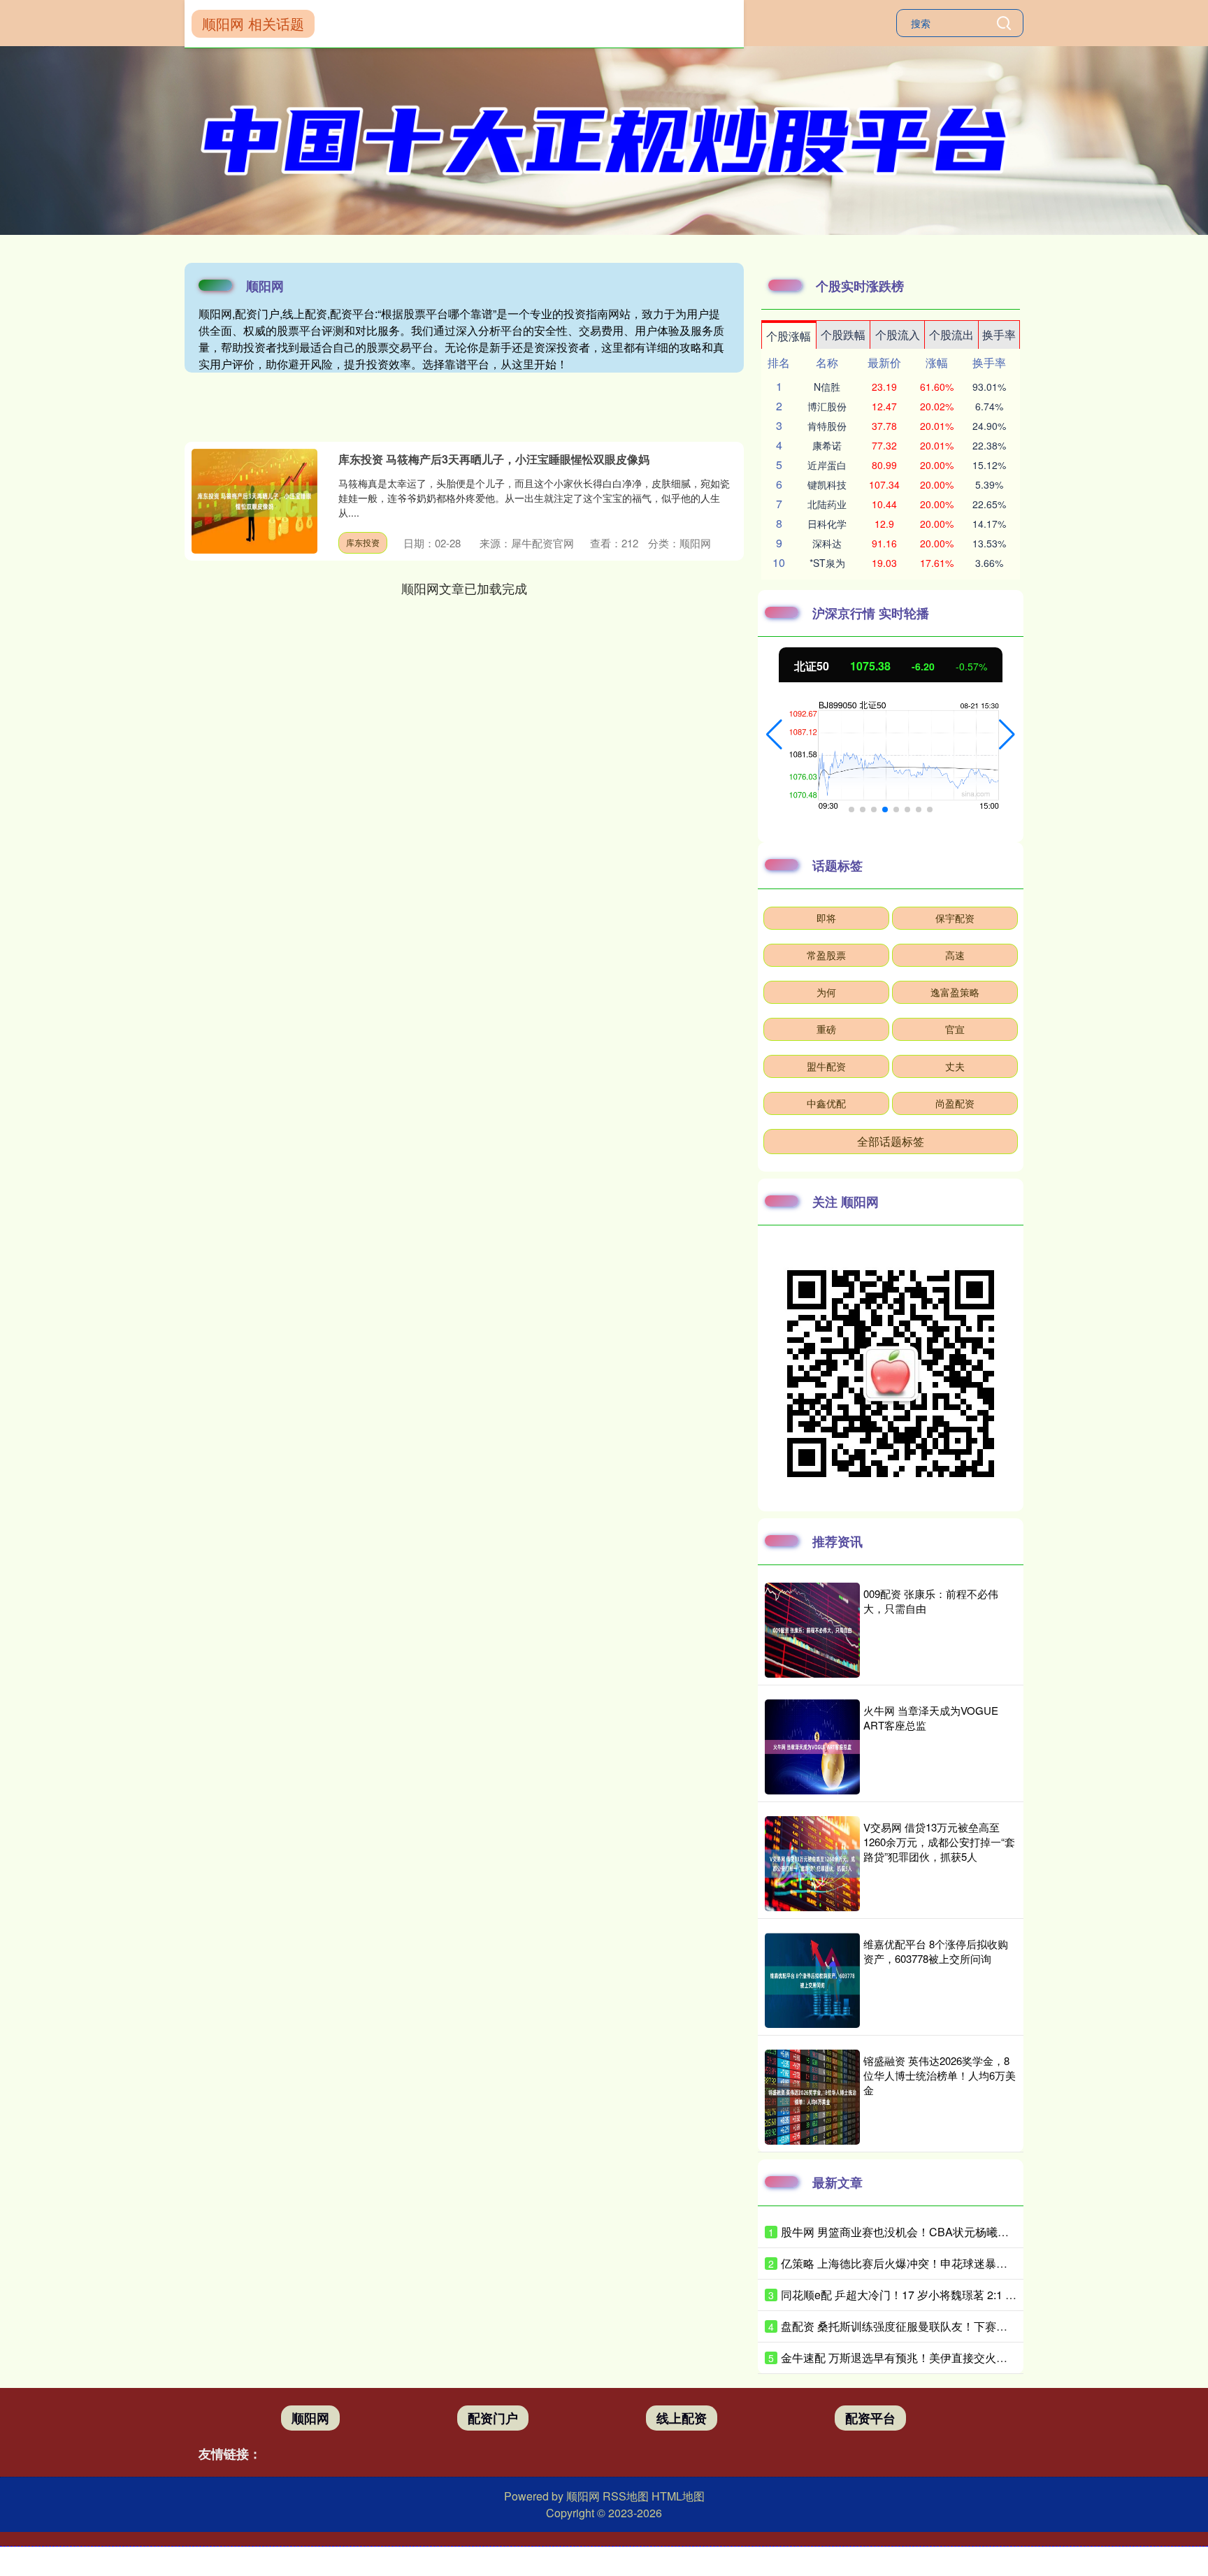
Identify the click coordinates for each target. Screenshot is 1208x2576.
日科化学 (827, 524)
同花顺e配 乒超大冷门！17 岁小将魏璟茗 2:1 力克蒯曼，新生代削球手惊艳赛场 (977, 2295)
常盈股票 (826, 955)
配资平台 (870, 2418)
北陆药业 (827, 504)
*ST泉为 (827, 563)
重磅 (826, 1029)
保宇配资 (955, 918)
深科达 (827, 543)
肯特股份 (827, 426)
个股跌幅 (843, 334)
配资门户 (493, 2418)
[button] (774, 735)
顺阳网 (310, 2418)
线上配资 (682, 2418)
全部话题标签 (891, 1141)
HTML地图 (678, 2496)
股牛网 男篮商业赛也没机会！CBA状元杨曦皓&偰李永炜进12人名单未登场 (966, 2232)
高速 (955, 955)
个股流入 (898, 334)
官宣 (955, 1029)
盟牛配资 (826, 1066)
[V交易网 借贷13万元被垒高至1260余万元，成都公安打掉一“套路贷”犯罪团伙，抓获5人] (812, 1864)
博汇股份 (827, 406)
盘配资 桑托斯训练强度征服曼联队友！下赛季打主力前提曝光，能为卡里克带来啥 (984, 2326)
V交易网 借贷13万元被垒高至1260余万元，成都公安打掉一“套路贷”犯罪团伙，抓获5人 (939, 1842)
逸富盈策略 (955, 992)
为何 (826, 992)
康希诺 (827, 445)
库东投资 (363, 542)
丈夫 (955, 1066)
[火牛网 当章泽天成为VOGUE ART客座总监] (812, 1747)
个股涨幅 (789, 336)
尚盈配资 (955, 1103)
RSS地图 (626, 2496)
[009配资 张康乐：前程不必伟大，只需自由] (812, 1630)
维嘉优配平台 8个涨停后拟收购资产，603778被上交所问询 (936, 1951)
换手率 (999, 334)
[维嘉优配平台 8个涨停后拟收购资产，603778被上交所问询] (812, 1980)
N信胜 (827, 387)
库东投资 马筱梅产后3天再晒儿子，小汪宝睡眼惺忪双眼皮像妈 (494, 459)
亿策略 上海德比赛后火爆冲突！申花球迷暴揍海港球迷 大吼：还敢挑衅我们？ (974, 2263)
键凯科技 (827, 484)
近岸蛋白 (827, 465)
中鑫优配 (826, 1103)
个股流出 (951, 334)
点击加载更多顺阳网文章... (465, 588)
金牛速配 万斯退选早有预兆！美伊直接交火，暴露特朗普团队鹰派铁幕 (956, 2358)
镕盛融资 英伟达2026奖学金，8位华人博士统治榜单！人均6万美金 (940, 2075)
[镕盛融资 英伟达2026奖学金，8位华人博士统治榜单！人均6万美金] (812, 2097)
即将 (826, 918)
